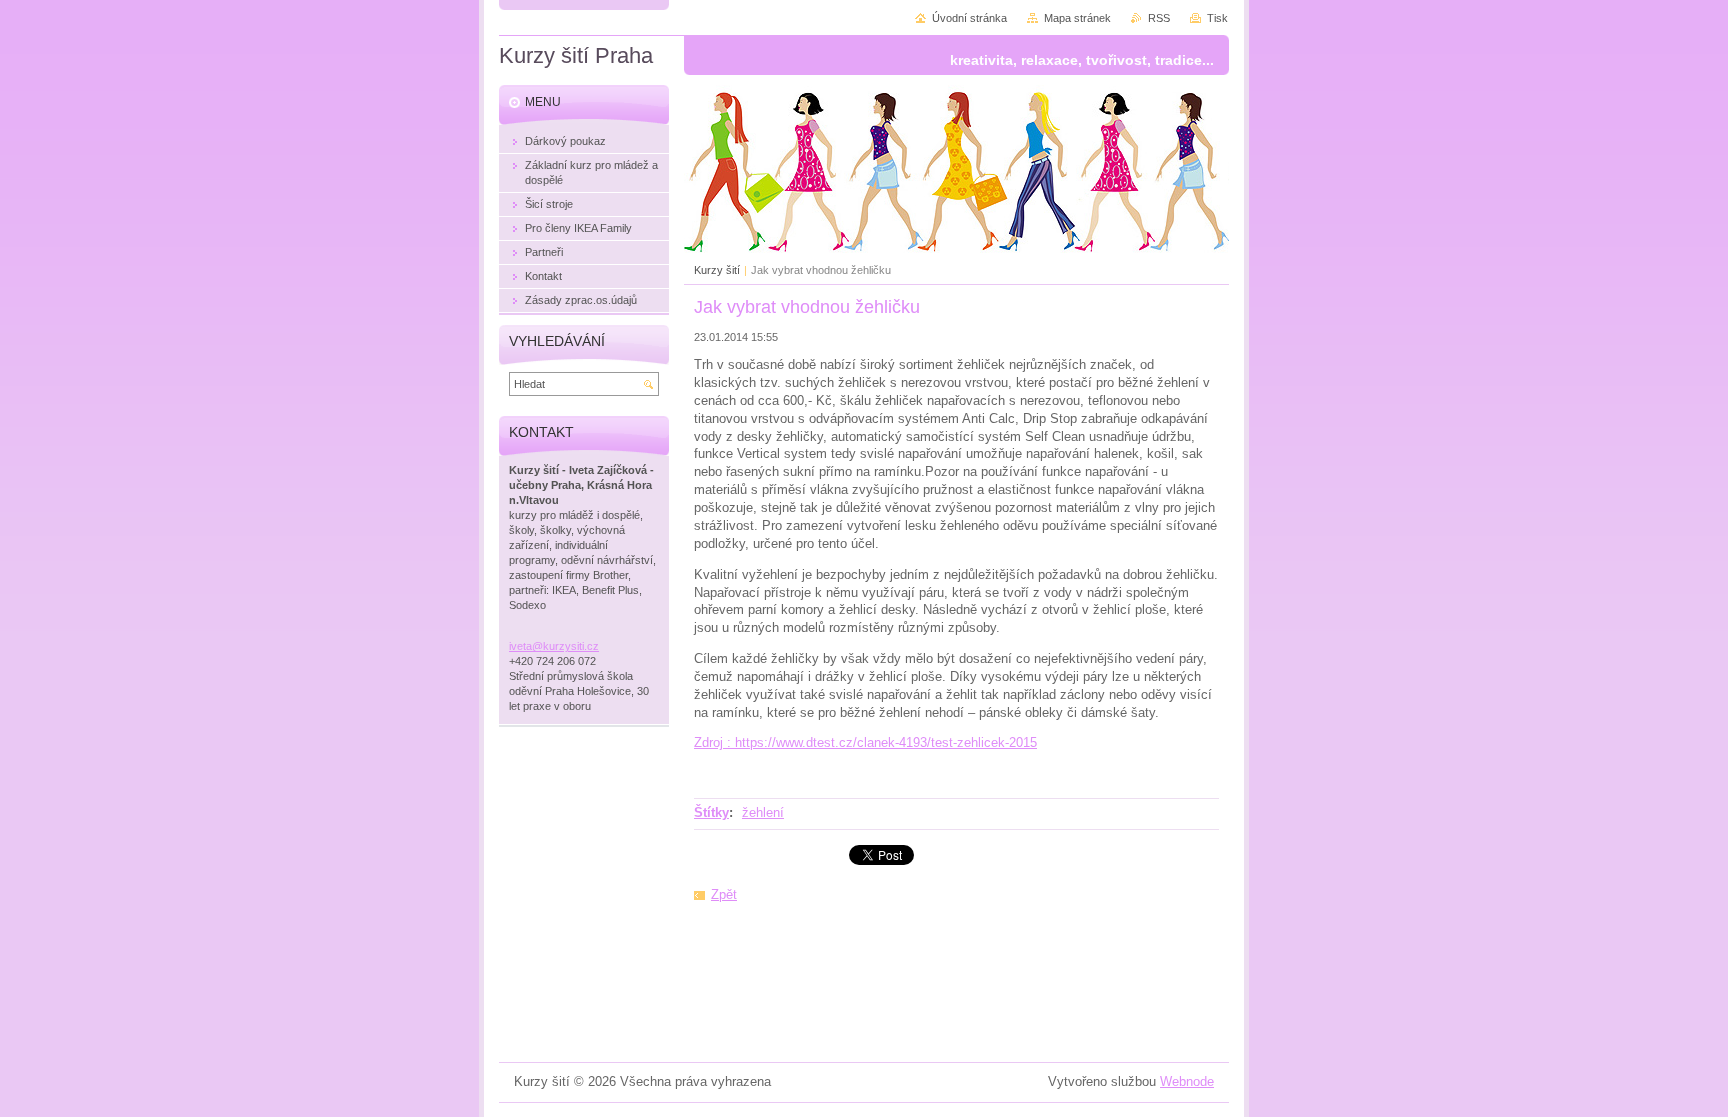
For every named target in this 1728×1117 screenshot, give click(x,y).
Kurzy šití (717, 270)
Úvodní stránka (969, 18)
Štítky (711, 812)
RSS (1159, 18)
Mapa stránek (1077, 18)
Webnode (1187, 1081)
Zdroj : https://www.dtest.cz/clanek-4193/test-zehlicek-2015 (865, 742)
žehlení (763, 812)
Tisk (1217, 18)
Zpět (724, 894)
